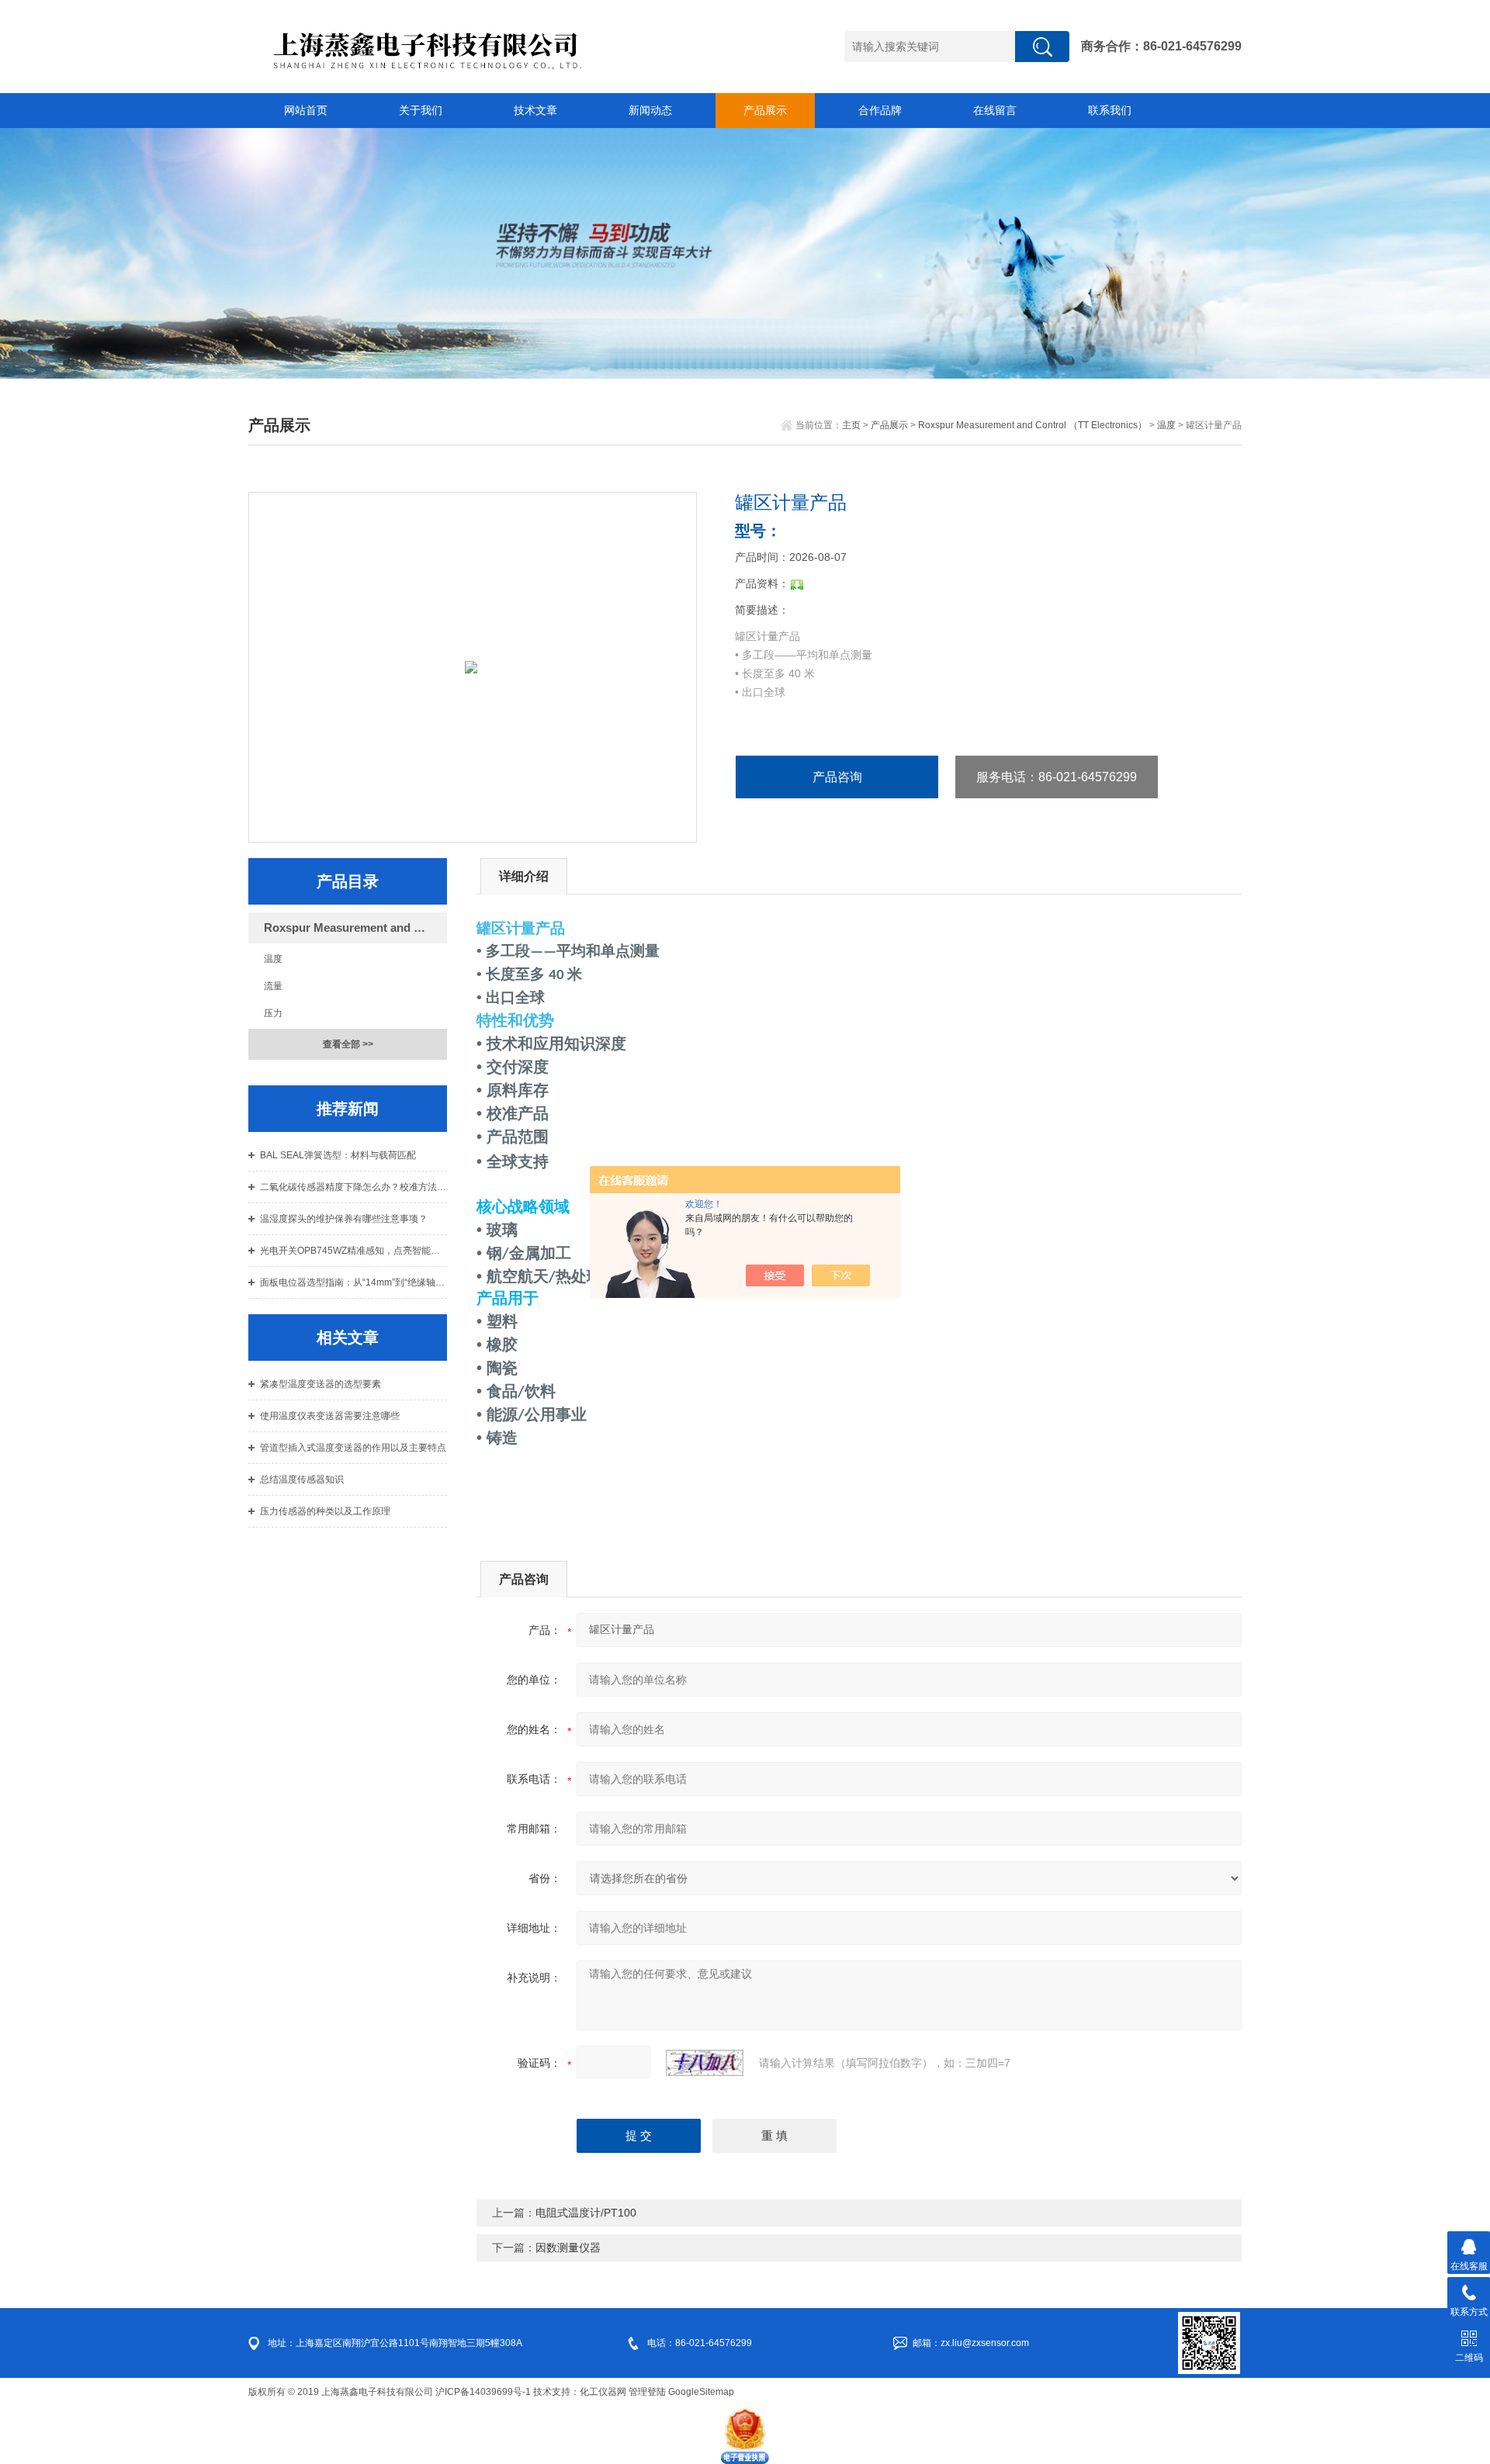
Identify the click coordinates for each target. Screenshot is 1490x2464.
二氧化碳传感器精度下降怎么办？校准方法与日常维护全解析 (353, 1187)
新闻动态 (650, 110)
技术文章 (535, 110)
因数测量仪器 (568, 2248)
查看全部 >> (348, 1044)
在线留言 (995, 110)
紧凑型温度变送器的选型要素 (321, 1384)
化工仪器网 (603, 2392)
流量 (273, 986)
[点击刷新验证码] (705, 2063)
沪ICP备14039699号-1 (483, 2392)
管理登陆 (647, 2392)
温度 (1166, 425)
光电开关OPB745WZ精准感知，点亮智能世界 (353, 1251)
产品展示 (765, 110)
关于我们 (421, 110)
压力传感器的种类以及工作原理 (325, 1511)
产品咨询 (837, 777)
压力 (273, 1013)
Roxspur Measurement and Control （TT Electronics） (1033, 425)
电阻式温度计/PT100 (586, 2213)
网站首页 (306, 110)
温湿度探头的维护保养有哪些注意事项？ (344, 1219)
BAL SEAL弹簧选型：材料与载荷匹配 (338, 1155)
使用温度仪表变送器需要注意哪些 (330, 1416)
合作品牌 (880, 110)
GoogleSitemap (701, 2392)
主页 (851, 425)
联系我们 (1110, 110)
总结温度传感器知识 (302, 1479)
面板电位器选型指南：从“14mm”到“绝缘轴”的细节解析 (353, 1282)
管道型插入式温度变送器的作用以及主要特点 (353, 1448)
